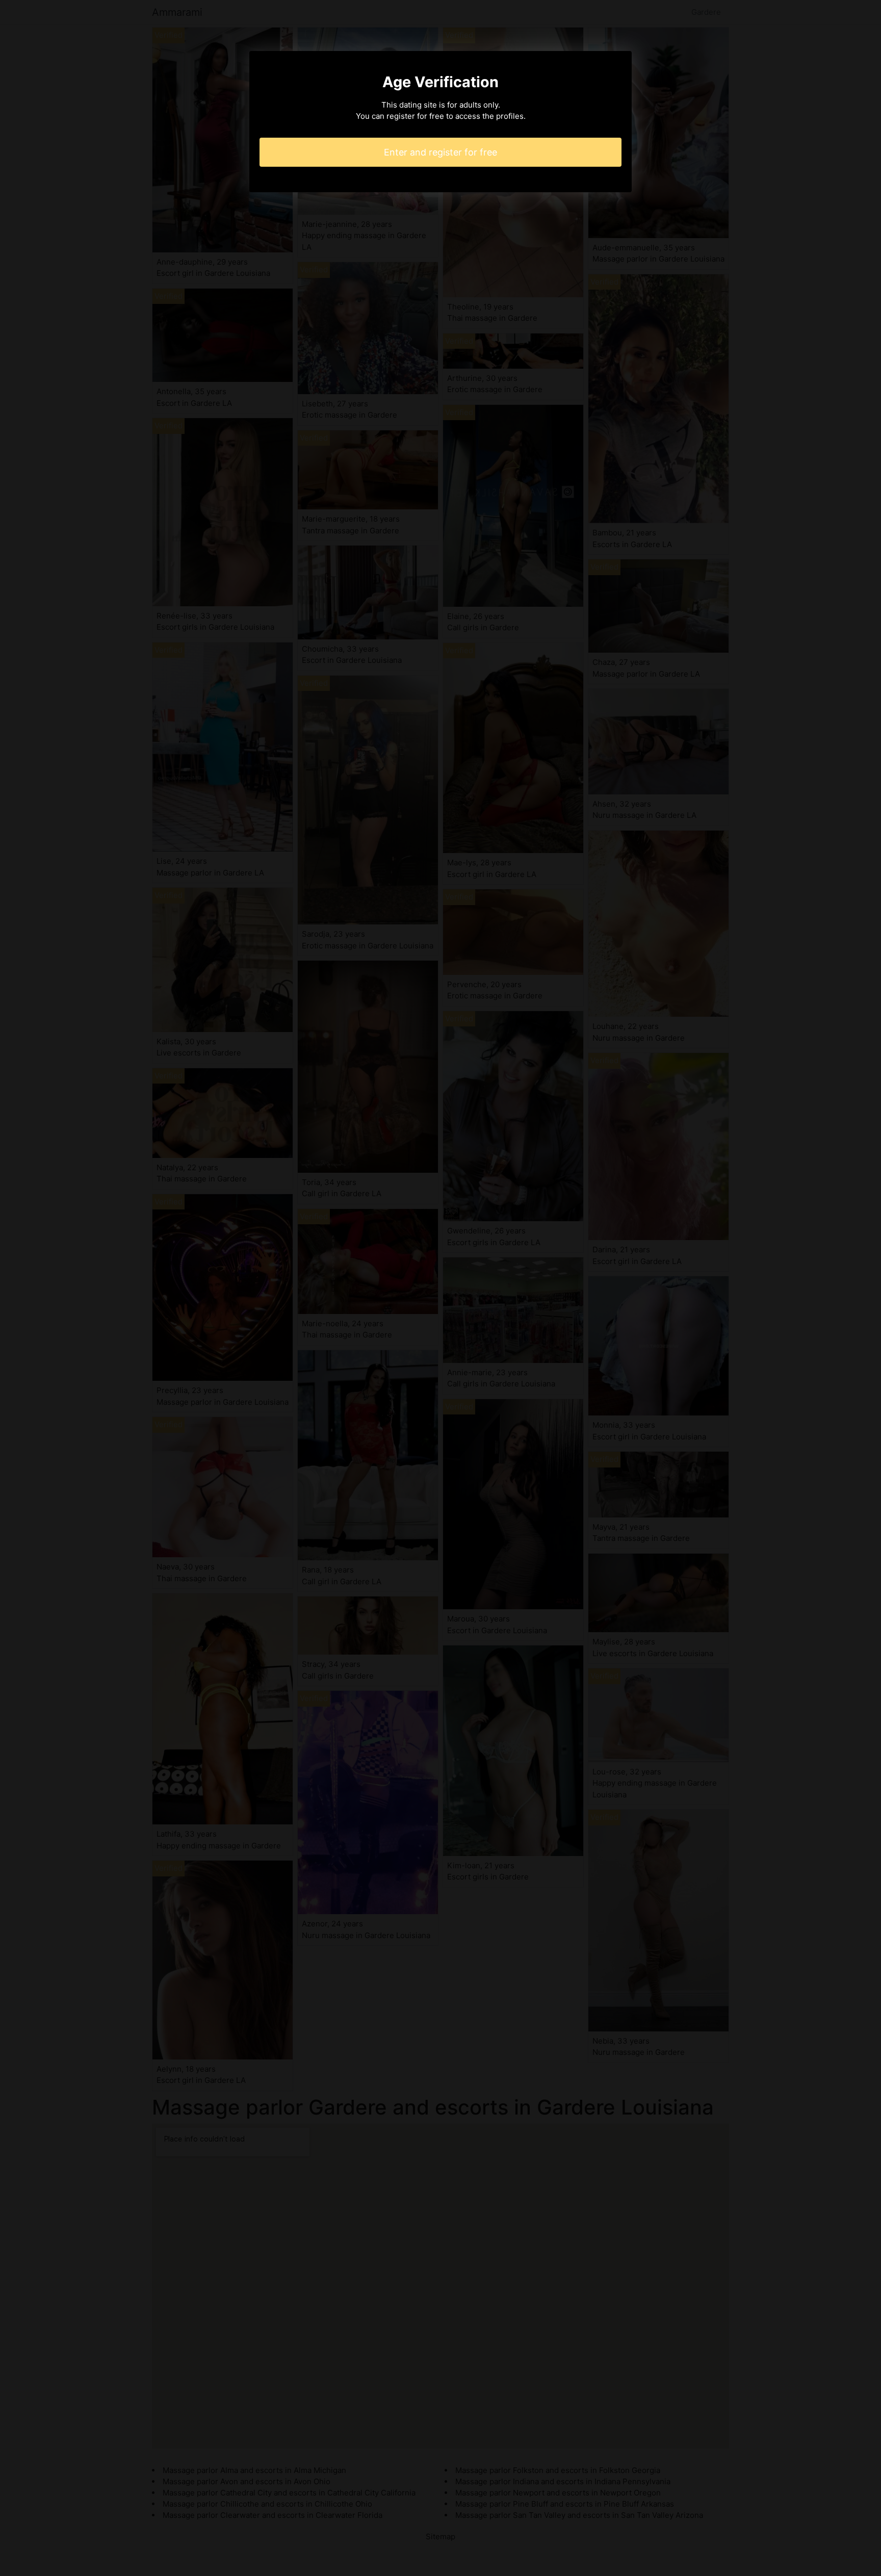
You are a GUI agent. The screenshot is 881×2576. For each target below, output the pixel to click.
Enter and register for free (440, 152)
